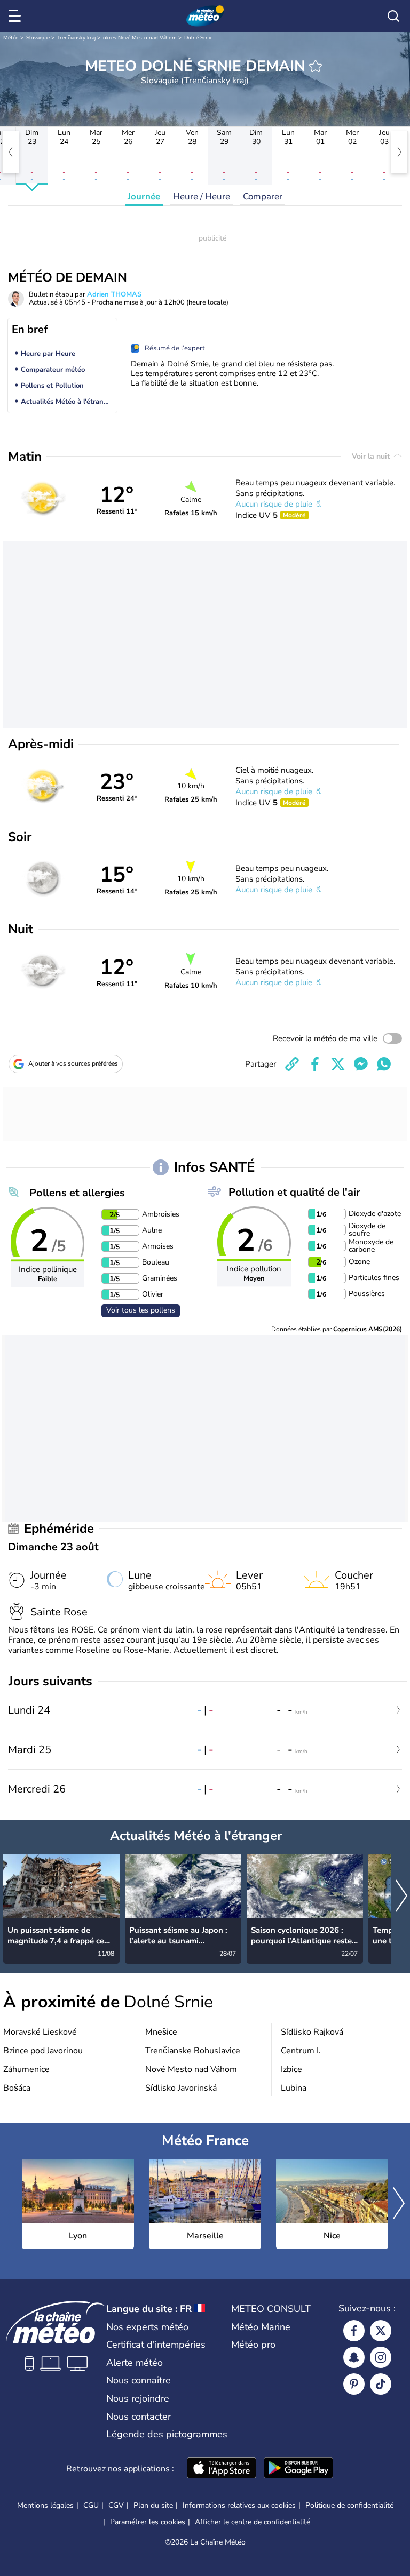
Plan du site (153, 2505)
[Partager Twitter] (338, 1064)
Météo (11, 38)
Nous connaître (139, 2380)
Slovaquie (38, 38)
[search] (393, 16)
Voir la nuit (372, 456)
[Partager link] (292, 1064)
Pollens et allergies (77, 1193)
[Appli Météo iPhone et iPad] (222, 2469)
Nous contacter (139, 2417)
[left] (11, 152)
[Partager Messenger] (361, 1064)
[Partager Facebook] (315, 1064)
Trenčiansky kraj (76, 38)
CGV (116, 2505)
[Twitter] (381, 2331)
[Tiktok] (381, 2384)
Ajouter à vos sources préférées (73, 1063)
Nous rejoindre (138, 2398)
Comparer (263, 197)
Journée (144, 197)
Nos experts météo (147, 2327)
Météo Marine (261, 2327)
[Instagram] (381, 2357)
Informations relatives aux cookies (239, 2505)
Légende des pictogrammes (167, 2434)
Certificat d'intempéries (156, 2345)
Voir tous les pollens (141, 1310)
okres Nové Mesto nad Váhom (140, 38)
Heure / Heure (202, 197)
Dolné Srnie (198, 38)
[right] (399, 152)
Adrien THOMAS (114, 294)
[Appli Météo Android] (298, 2469)
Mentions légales (45, 2505)
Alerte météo (135, 2363)
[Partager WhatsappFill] (384, 1064)
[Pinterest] (354, 2384)
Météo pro (253, 2345)
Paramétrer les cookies (148, 2522)
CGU (91, 2505)
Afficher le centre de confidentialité (253, 2522)
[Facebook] (354, 2331)
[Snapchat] (354, 2357)
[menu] (17, 16)
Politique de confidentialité (349, 2505)
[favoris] (316, 66)
